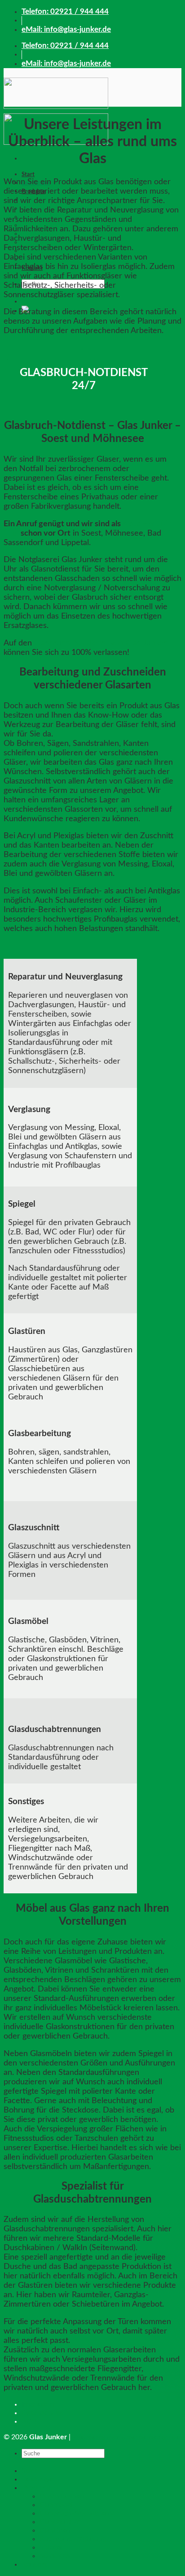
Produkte (37, 2488)
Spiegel (51, 2547)
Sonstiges (55, 2556)
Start (28, 174)
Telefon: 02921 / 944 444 (65, 11)
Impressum (39, 2404)
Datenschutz (42, 2413)
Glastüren (55, 2530)
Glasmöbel (56, 2505)
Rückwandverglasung (73, 2539)
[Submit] (24, 2464)
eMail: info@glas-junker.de (66, 29)
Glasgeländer (60, 2522)
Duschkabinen (62, 2496)
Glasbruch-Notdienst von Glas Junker (100, 643)
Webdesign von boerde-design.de (126, 2437)
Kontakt (34, 2564)
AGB (29, 2421)
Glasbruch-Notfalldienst (77, 2513)
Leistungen (39, 2479)
